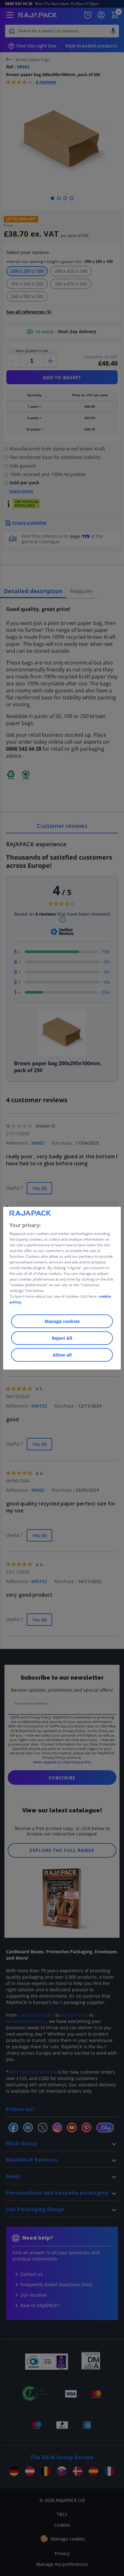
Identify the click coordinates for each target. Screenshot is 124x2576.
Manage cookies (62, 1321)
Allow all (62, 1355)
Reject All (62, 1338)
